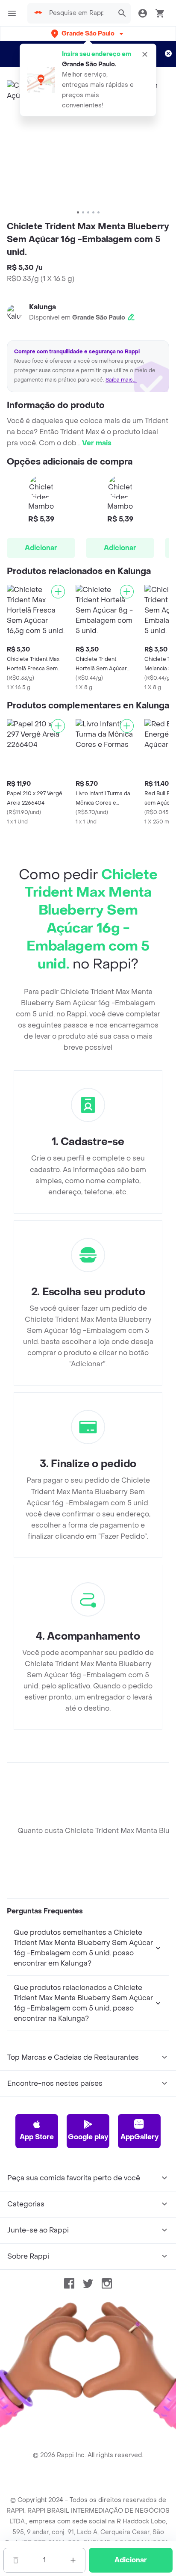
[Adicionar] (58, 592)
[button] (88, 34)
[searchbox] (79, 13)
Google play (88, 2137)
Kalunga (43, 307)
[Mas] (73, 2560)
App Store (37, 2137)
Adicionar (41, 548)
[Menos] (16, 2560)
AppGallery (139, 2137)
